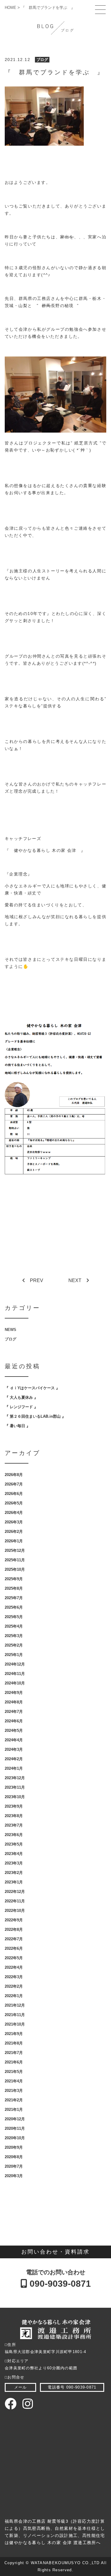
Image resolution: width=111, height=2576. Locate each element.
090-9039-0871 (59, 2284)
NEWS (11, 1330)
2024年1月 (14, 1768)
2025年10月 (15, 1569)
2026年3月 (14, 1522)
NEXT (75, 1280)
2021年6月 (14, 2062)
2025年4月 (14, 1626)
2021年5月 (14, 2072)
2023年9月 (14, 1806)
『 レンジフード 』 (21, 1407)
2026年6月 (14, 1494)
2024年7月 (14, 1712)
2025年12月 (15, 1550)
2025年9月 (14, 1579)
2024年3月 (14, 1749)
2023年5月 (14, 1844)
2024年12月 (15, 1664)
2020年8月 (14, 2157)
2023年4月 (14, 1854)
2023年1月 (14, 1882)
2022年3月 (14, 1977)
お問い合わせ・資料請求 (55, 2252)
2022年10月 (15, 1911)
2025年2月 (14, 1645)
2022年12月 (15, 1892)
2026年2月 (14, 1532)
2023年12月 (15, 1778)
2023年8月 (14, 1816)
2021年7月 (14, 2053)
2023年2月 (14, 1873)
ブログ (42, 60)
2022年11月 (15, 1901)
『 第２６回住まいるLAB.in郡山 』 (35, 1416)
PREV (37, 1280)
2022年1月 (14, 1996)
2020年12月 (15, 2119)
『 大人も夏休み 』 (21, 1397)
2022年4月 (14, 1967)
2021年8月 (14, 2043)
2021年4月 (14, 2081)
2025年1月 (14, 1655)
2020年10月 (15, 2138)
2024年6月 (14, 1721)
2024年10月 (15, 1683)
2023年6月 (14, 1835)
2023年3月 (14, 1863)
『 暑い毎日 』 (17, 1426)
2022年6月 (14, 1948)
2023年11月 (15, 1787)
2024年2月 (14, 1759)
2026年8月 (14, 1475)
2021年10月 (15, 2024)
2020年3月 (14, 2176)
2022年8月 (14, 1929)
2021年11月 (15, 2015)
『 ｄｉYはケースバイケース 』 (32, 1388)
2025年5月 (14, 1617)
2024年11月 (15, 1674)
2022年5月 (14, 1958)
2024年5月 (14, 1731)
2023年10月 (15, 1797)
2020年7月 (14, 2166)
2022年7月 (14, 1939)
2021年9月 (14, 2034)
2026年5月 (14, 1503)
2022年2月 (14, 1986)
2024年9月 (14, 1693)
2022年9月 (14, 1920)
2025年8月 (14, 1588)
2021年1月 (14, 2110)
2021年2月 (14, 2100)
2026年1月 (14, 1541)
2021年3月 (14, 2091)
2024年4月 (14, 1740)
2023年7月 (14, 1825)
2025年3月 (14, 1636)
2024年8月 (14, 1702)
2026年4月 (14, 1513)
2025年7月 (14, 1598)
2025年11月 (15, 1560)
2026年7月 (14, 1484)
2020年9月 (14, 2147)
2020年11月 (15, 2128)
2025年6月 (14, 1607)
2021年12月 (15, 2005)
